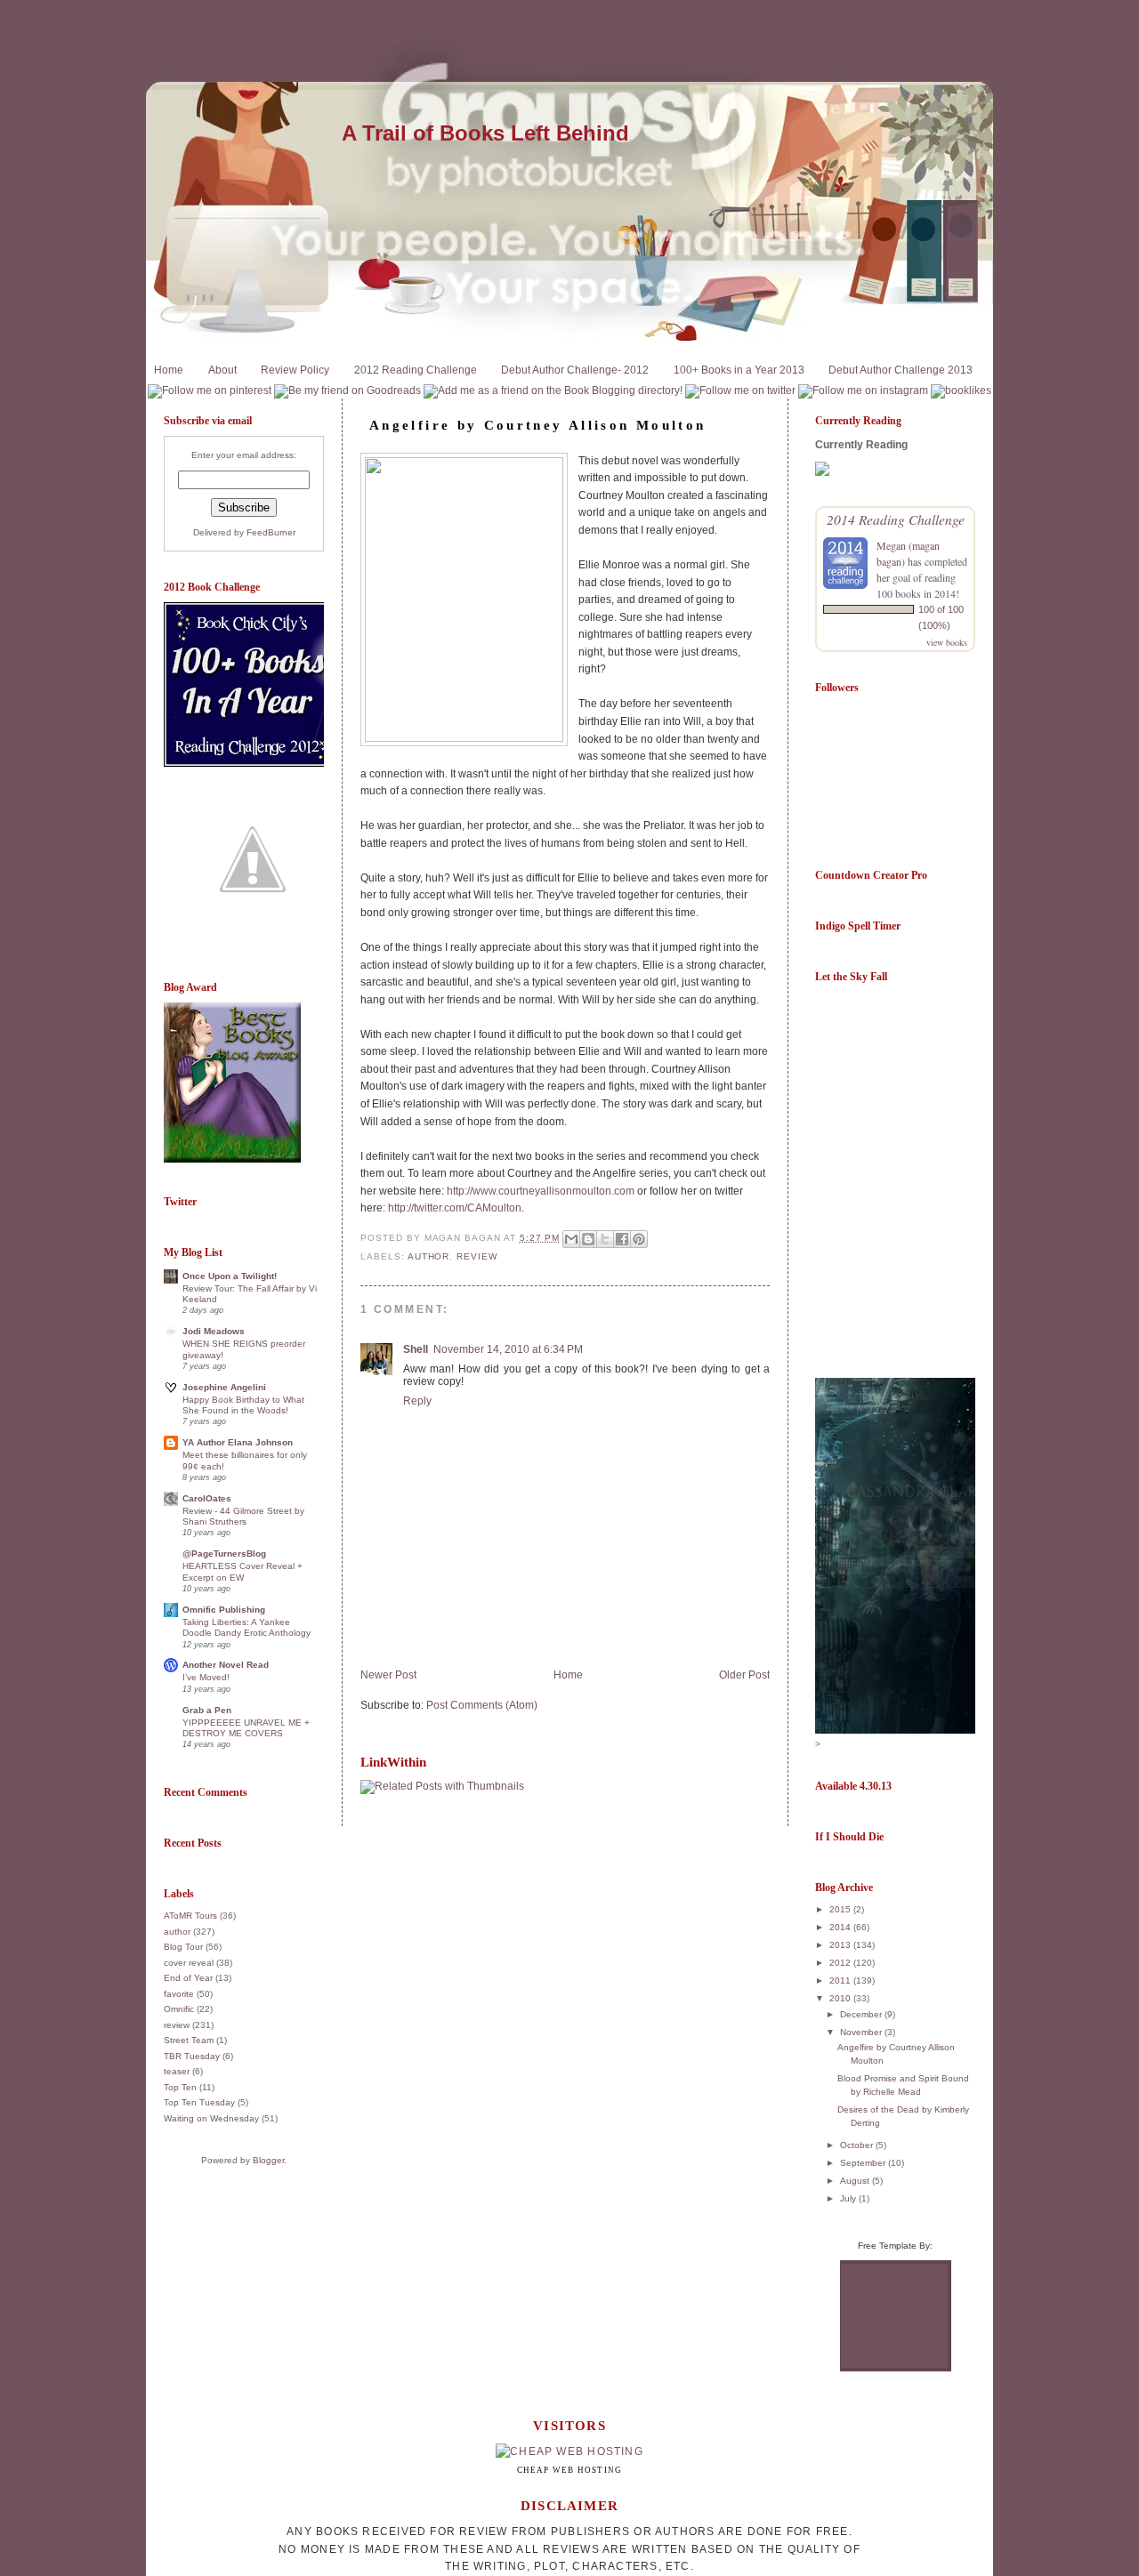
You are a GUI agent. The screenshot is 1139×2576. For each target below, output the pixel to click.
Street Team (189, 2040)
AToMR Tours (190, 1916)
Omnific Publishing (224, 1610)
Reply (417, 1401)
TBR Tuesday (192, 2056)
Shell (416, 1349)
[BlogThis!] (588, 1239)
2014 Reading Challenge (896, 519)
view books (947, 642)
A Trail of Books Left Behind (485, 133)
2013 (841, 1945)
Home (169, 370)
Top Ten (180, 2087)
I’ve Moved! (206, 1677)
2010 (841, 1998)
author (177, 1932)
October (858, 2145)
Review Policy (295, 370)
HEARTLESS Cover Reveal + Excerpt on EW (242, 1571)
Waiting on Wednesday (211, 2118)
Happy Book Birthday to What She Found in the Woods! (243, 1405)
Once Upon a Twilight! (230, 1276)
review (177, 2025)
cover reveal (189, 1963)
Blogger (268, 2160)
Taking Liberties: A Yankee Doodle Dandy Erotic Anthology (246, 1627)
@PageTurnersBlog (224, 1554)
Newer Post (388, 1675)
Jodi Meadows (214, 1331)
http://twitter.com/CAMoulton (455, 1208)
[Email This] (571, 1239)
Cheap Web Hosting (570, 2470)
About (222, 370)
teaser (177, 2071)
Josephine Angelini (224, 1387)
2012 (841, 1963)
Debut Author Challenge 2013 (901, 370)
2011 (841, 1980)
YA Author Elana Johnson (238, 1442)
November (862, 2032)
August (856, 2181)
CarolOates (207, 1498)
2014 (841, 1927)
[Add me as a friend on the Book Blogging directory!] (553, 390)
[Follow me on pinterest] (210, 390)
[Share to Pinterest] (639, 1239)
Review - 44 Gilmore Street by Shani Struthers (243, 1516)
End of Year (188, 1978)
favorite (179, 1994)
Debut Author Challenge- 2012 (575, 370)
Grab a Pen (207, 1710)
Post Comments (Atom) (482, 1705)
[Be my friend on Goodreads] (347, 390)
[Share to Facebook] (622, 1239)
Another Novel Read (226, 1665)
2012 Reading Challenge (416, 370)
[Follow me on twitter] (740, 390)
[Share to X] (605, 1239)
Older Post (744, 1675)
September (864, 2163)
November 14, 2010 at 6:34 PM (508, 1349)
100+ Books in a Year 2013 (739, 370)
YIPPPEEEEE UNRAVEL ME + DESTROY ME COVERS (246, 1728)
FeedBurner (271, 532)
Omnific (179, 2009)
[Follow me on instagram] (863, 390)
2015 (841, 1909)
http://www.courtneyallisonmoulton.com (541, 1191)
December (862, 2014)
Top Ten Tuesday (199, 2102)
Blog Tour (183, 1947)
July (849, 2198)
